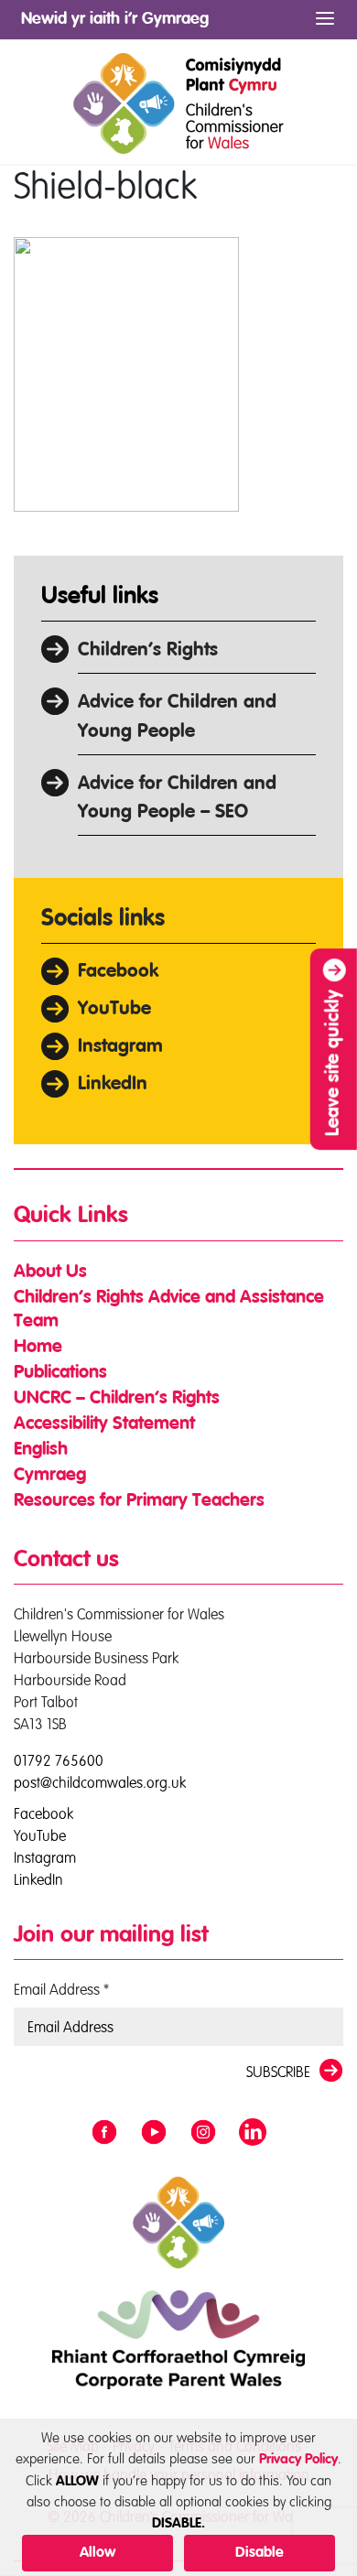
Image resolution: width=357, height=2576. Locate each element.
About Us (50, 1272)
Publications (60, 1373)
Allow (97, 2553)
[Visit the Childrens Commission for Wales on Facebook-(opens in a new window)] (104, 2133)
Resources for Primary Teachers (139, 1501)
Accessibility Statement (104, 1424)
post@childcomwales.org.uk (100, 1782)
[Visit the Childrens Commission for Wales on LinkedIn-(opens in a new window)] (253, 2133)
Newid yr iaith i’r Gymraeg (115, 19)
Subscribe (278, 2072)
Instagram (120, 1047)
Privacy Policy (298, 2459)
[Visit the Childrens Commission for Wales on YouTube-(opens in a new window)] (154, 2133)
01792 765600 (59, 1760)
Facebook (118, 972)
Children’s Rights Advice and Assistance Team (169, 1310)
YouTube (114, 1009)
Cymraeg (50, 1476)
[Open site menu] (325, 19)
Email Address (61, 1989)
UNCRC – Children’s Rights (117, 1399)
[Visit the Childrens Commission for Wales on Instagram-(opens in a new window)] (203, 2133)
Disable (260, 2553)
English (41, 1450)
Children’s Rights (148, 650)
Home (38, 1348)
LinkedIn (113, 1084)
